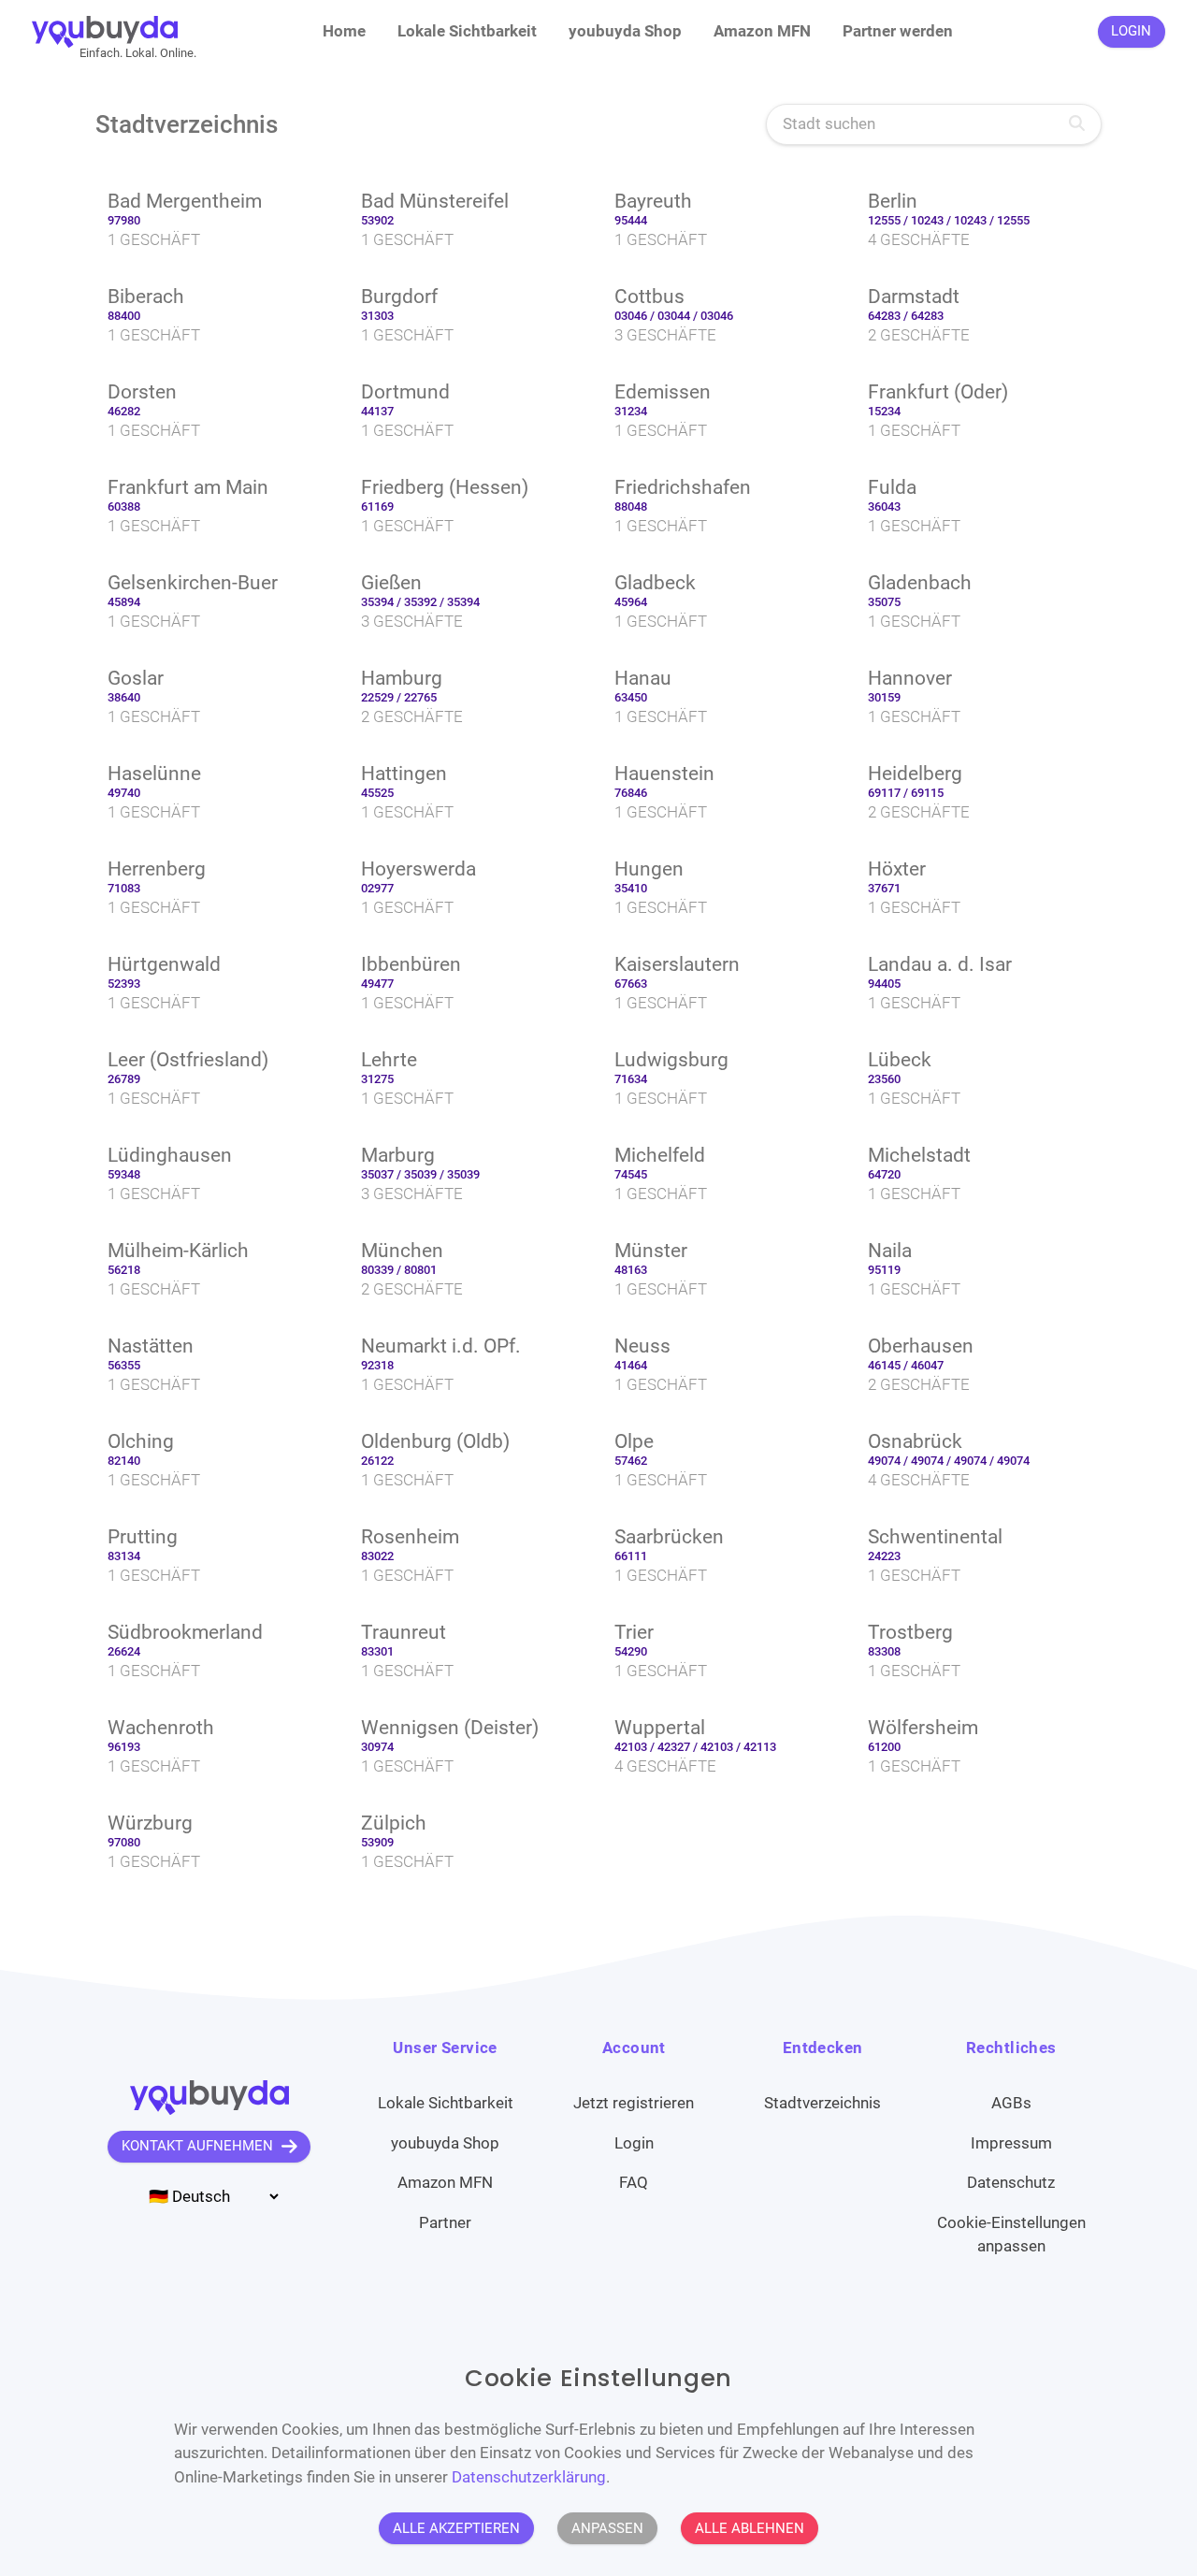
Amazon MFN (762, 31)
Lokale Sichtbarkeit (467, 31)
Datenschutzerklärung (529, 2476)
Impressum (1011, 2143)
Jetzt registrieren (634, 2103)
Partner (445, 2222)
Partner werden (898, 31)
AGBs (1011, 2103)
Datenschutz (1011, 2182)
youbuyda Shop (625, 31)
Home (344, 31)
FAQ (634, 2182)
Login (634, 2143)
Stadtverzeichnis (822, 2103)
